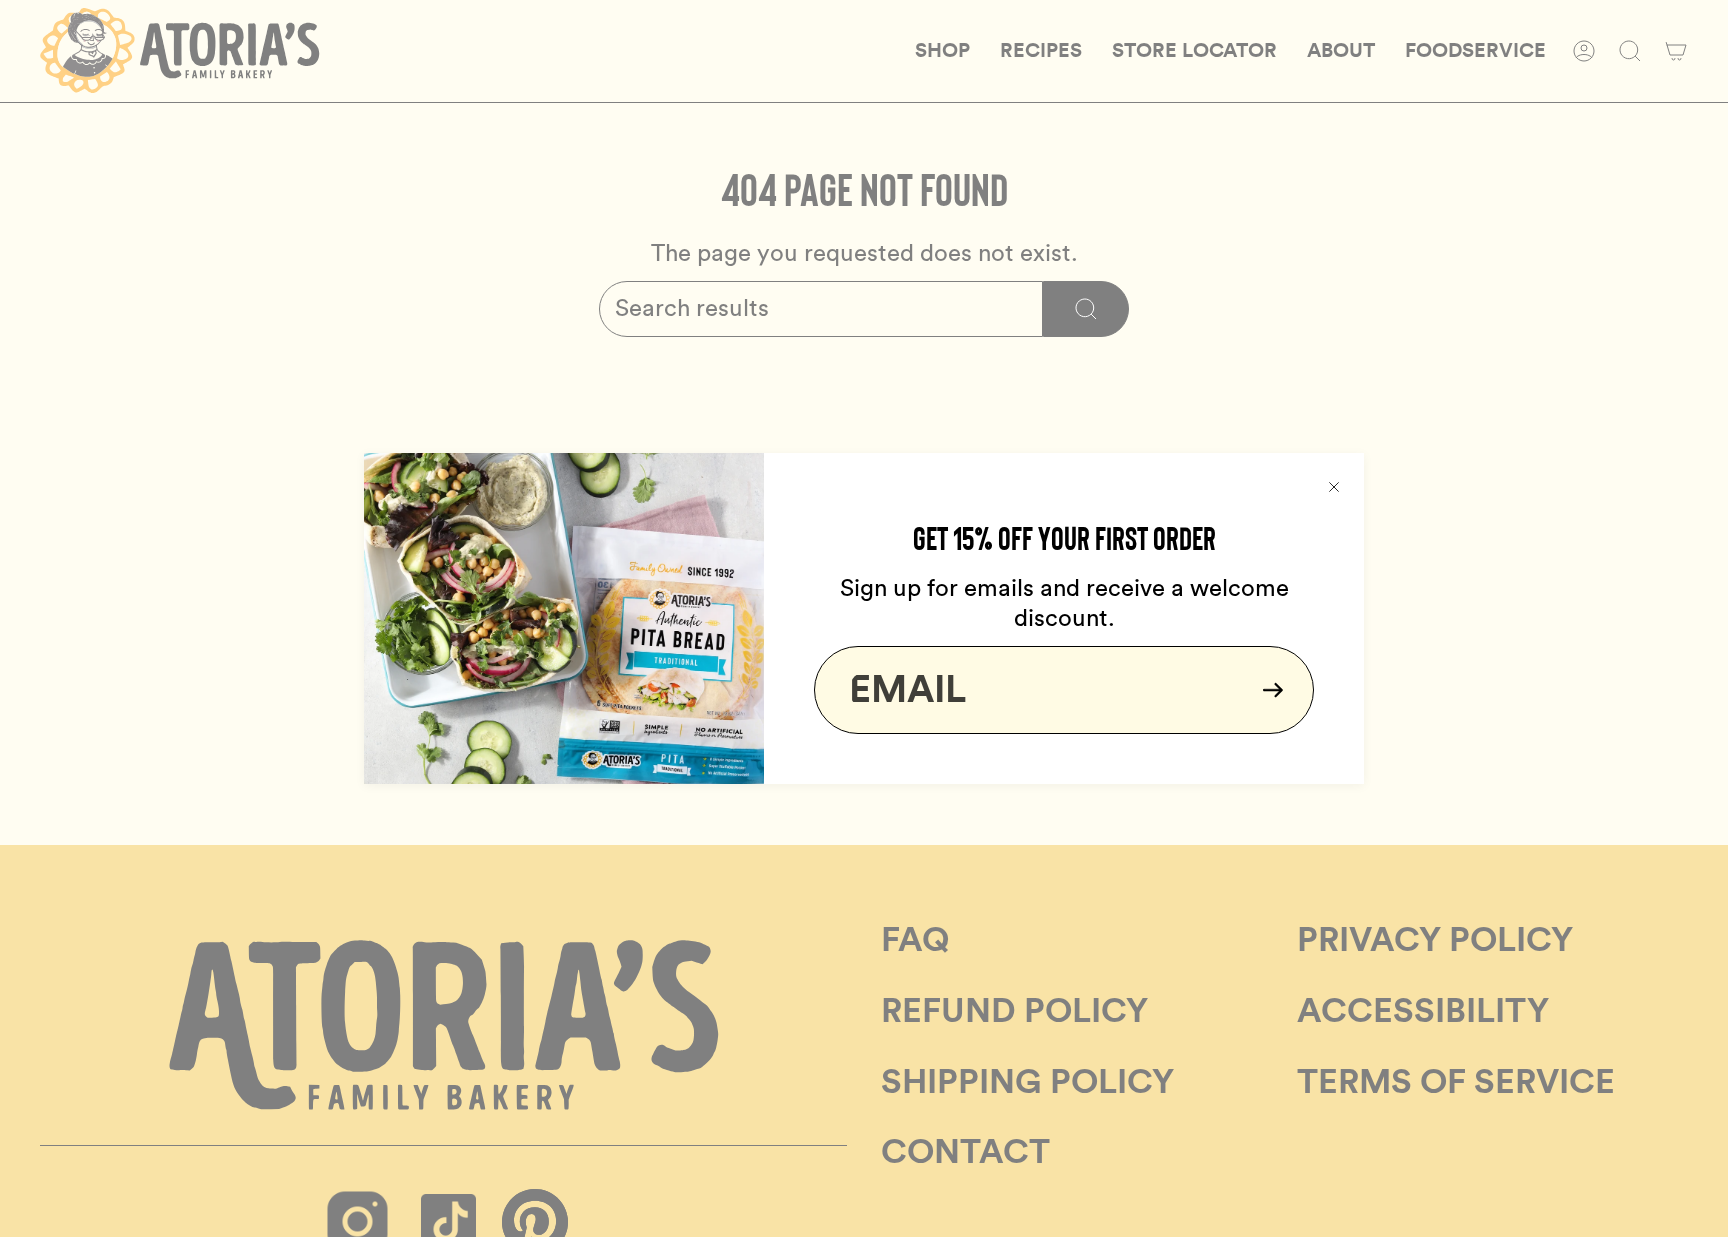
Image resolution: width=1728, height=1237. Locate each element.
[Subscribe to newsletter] (1267, 690)
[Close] (1334, 483)
